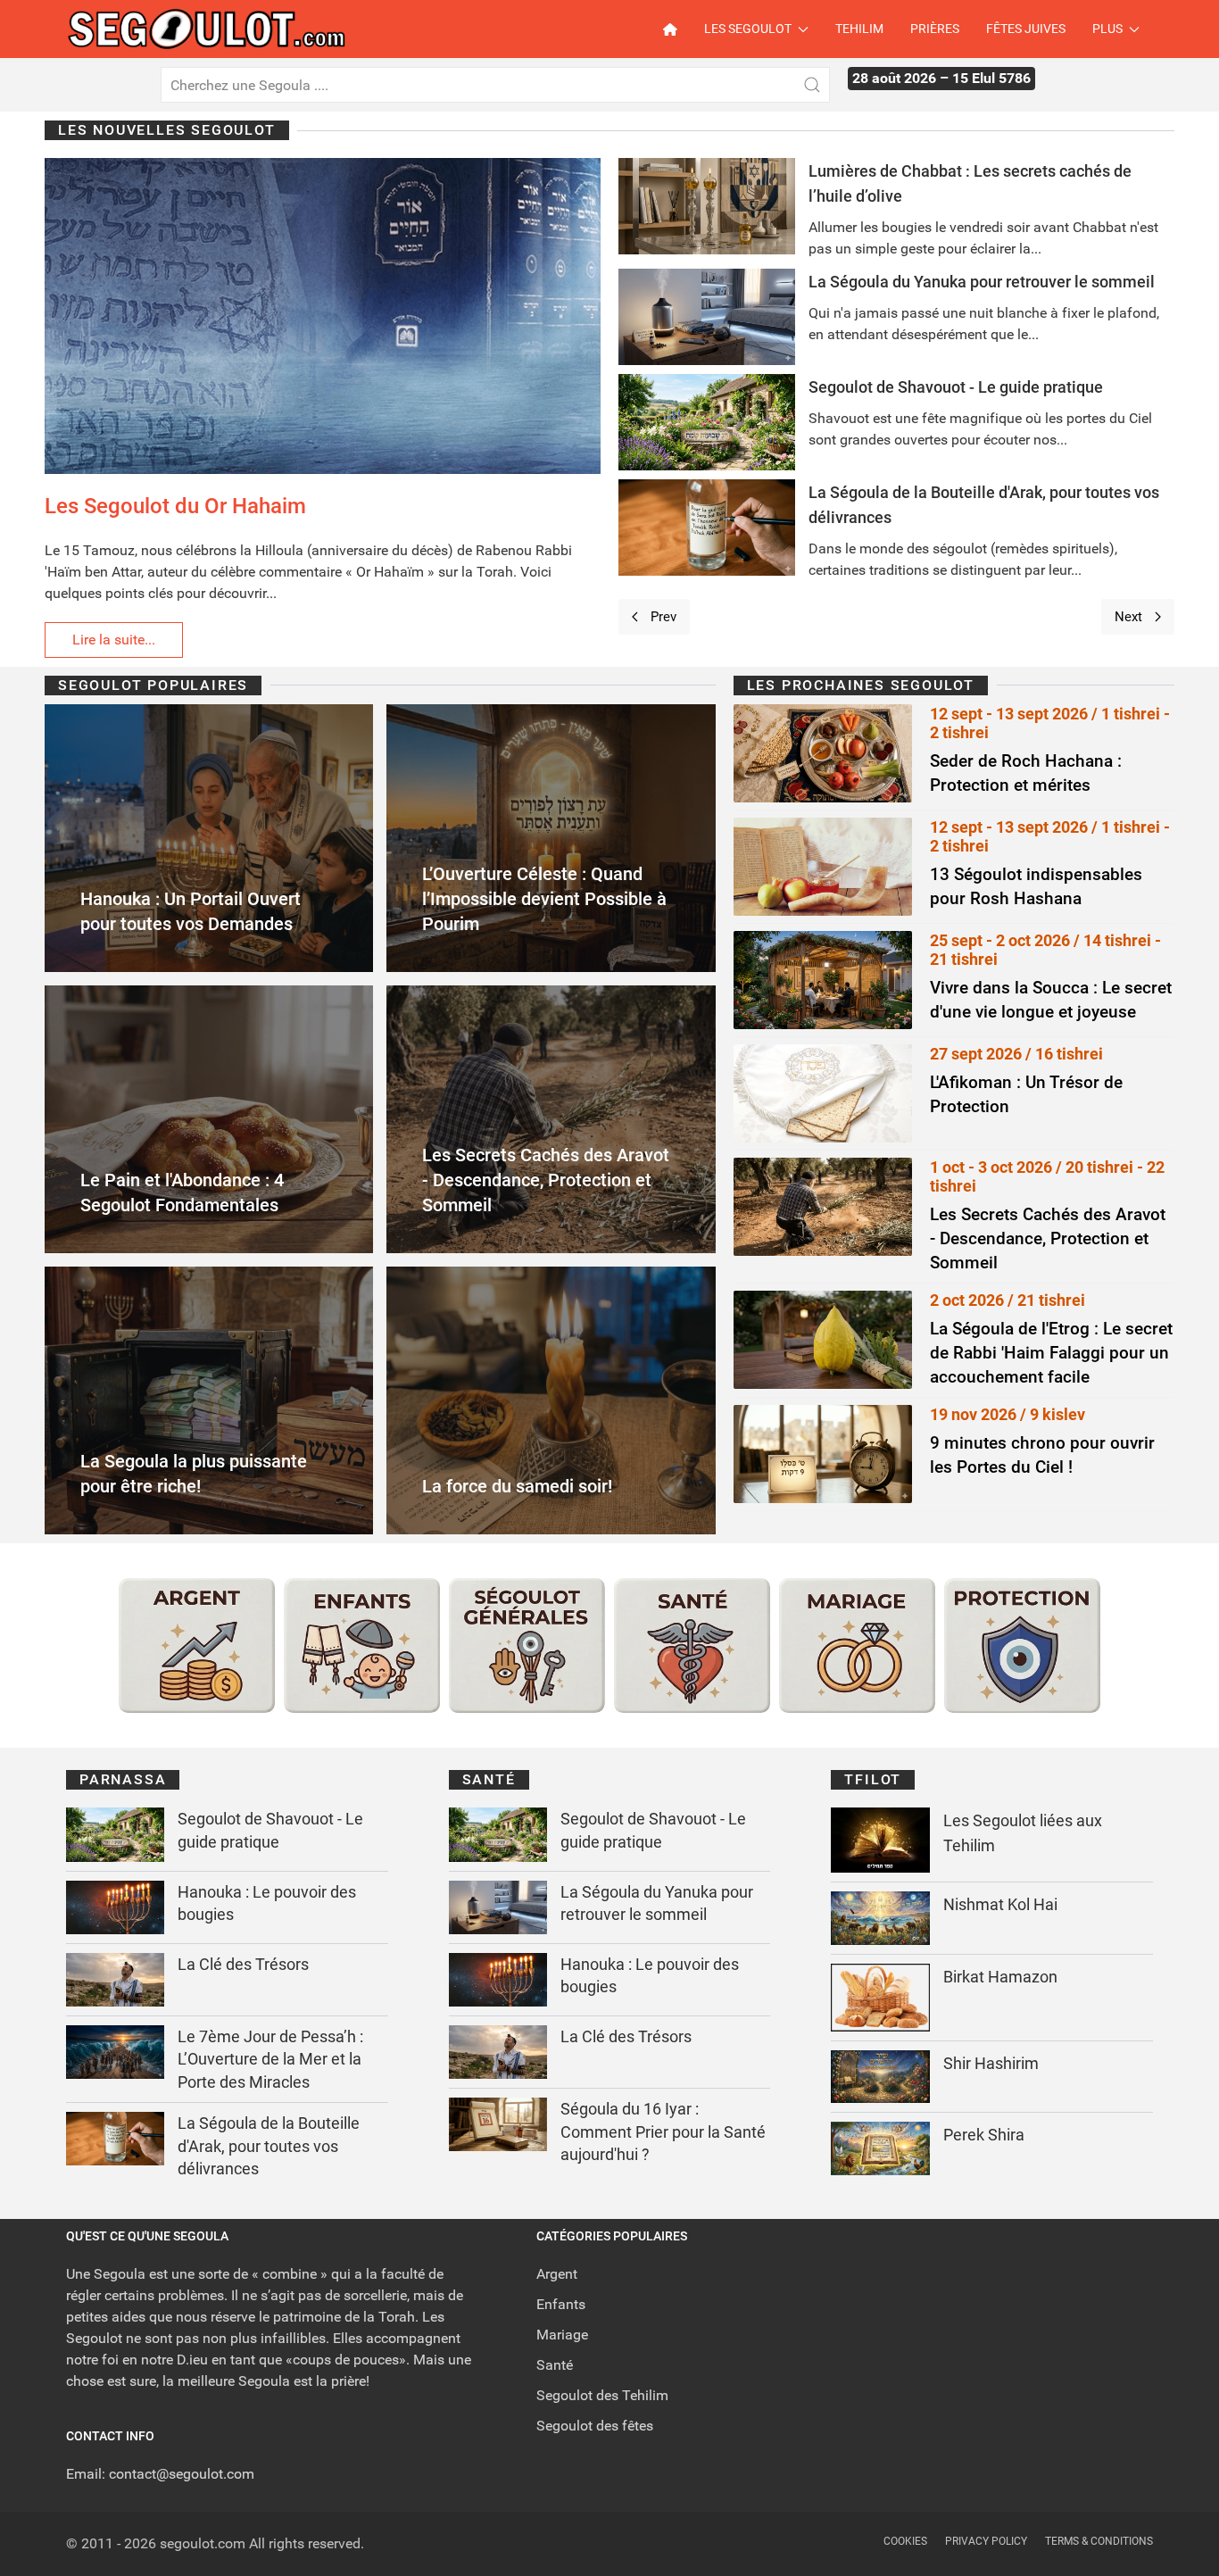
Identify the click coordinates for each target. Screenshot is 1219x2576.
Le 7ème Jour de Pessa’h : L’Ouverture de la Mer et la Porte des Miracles (270, 2059)
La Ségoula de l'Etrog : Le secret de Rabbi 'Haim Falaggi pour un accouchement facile (1051, 1353)
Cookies (905, 2541)
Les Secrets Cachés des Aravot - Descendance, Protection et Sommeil (1048, 1238)
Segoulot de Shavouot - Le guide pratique (956, 387)
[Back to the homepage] (222, 29)
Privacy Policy (986, 2541)
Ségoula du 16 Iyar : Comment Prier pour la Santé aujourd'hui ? (663, 2131)
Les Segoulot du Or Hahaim (175, 506)
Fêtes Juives (1026, 29)
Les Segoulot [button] (748, 29)
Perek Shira (984, 2135)
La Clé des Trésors (243, 1964)
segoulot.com (203, 2543)
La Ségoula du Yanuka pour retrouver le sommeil (982, 282)
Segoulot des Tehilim (602, 2395)
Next (1128, 617)
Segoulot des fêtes (595, 2426)
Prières (935, 29)
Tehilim (859, 29)
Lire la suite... (114, 640)
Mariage (562, 2335)
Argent (557, 2274)
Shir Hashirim (991, 2063)
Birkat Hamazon (1000, 1977)
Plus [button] (1107, 29)
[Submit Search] (812, 85)
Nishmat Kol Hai (1000, 1904)
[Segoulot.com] (677, 29)
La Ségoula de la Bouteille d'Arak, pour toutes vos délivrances (269, 2146)
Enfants (561, 2304)
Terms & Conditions (1099, 2541)
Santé (555, 2365)
